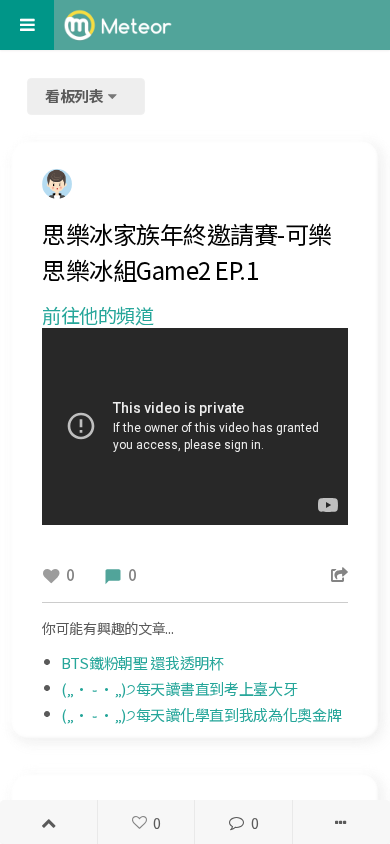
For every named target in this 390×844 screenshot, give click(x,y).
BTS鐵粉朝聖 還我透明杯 (142, 662)
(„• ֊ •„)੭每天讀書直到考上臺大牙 (179, 688)
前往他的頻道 (98, 315)
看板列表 (76, 95)
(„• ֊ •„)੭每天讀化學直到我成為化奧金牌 (201, 714)
